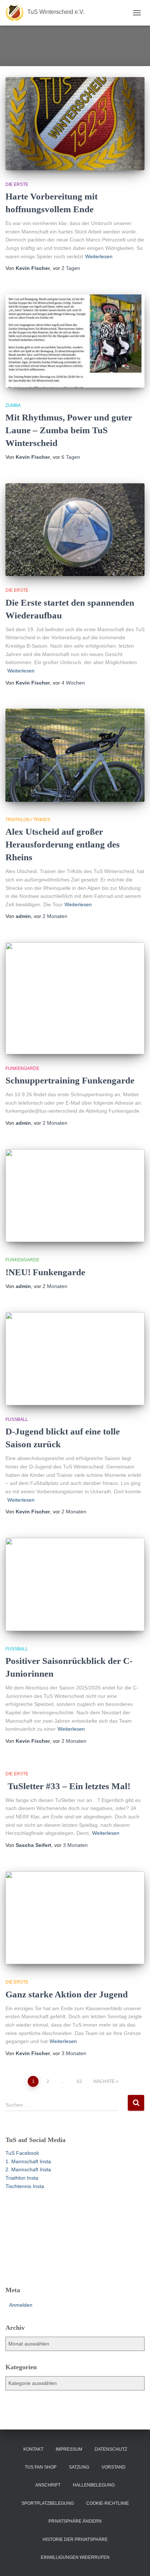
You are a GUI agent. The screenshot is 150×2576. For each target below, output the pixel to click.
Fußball (17, 1420)
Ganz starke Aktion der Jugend (67, 1994)
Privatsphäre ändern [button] (75, 2521)
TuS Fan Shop (41, 2467)
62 (79, 2081)
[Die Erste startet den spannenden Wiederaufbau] (75, 530)
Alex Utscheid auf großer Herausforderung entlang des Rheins (63, 844)
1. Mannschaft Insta (28, 2161)
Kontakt (33, 2449)
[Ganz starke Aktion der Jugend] (75, 1918)
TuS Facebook (22, 2153)
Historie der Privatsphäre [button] (75, 2539)
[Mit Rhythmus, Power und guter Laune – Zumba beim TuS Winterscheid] (75, 341)
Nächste (104, 2081)
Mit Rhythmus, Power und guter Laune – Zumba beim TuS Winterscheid (69, 430)
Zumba (13, 405)
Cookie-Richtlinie (108, 2503)
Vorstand (114, 2467)
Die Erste (17, 184)
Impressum (69, 2449)
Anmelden (21, 2305)
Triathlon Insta (22, 2178)
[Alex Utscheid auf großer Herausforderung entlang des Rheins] (75, 755)
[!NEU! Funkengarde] (75, 1196)
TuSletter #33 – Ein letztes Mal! (68, 1786)
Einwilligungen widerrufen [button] (75, 2557)
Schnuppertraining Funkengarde (70, 1080)
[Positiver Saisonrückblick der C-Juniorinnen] (75, 1584)
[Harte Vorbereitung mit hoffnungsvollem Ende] (75, 124)
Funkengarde (22, 1068)
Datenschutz (111, 2449)
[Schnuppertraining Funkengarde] (75, 998)
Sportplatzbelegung (48, 2503)
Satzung (79, 2467)
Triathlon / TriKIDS (28, 820)
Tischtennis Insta (25, 2186)
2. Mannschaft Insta (28, 2169)
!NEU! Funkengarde (45, 1272)
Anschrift (48, 2485)
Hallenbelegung (94, 2485)
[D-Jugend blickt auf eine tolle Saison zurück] (75, 1359)
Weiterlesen (99, 256)
